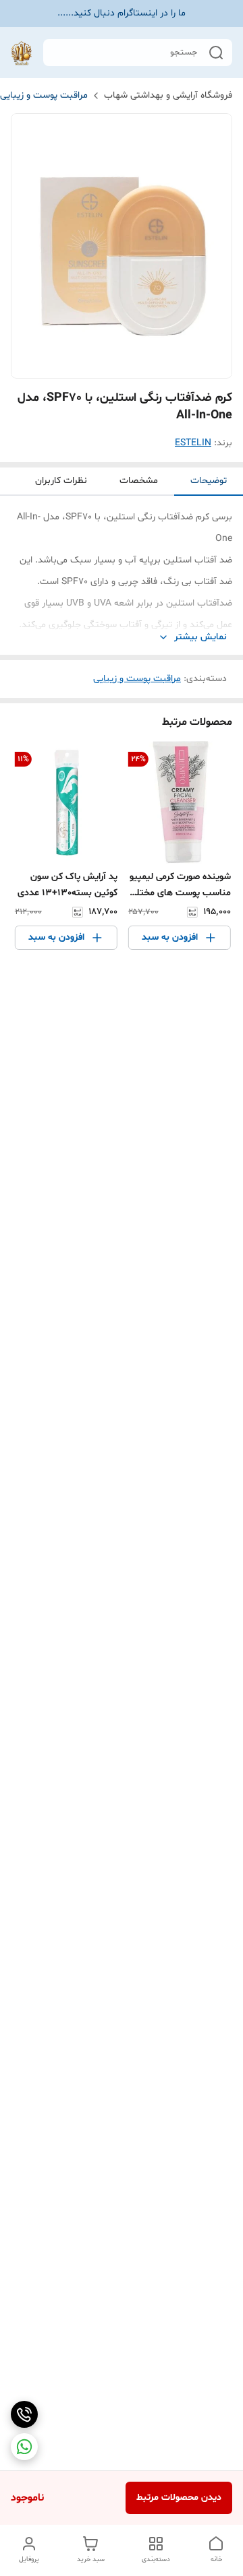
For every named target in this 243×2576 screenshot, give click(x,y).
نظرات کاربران (61, 481)
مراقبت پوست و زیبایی (44, 95)
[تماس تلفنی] (24, 2414)
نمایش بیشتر (200, 637)
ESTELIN (193, 443)
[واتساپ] (24, 2447)
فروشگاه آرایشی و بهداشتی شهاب (168, 95)
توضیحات (209, 481)
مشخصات (139, 481)
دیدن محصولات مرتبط (179, 2498)
